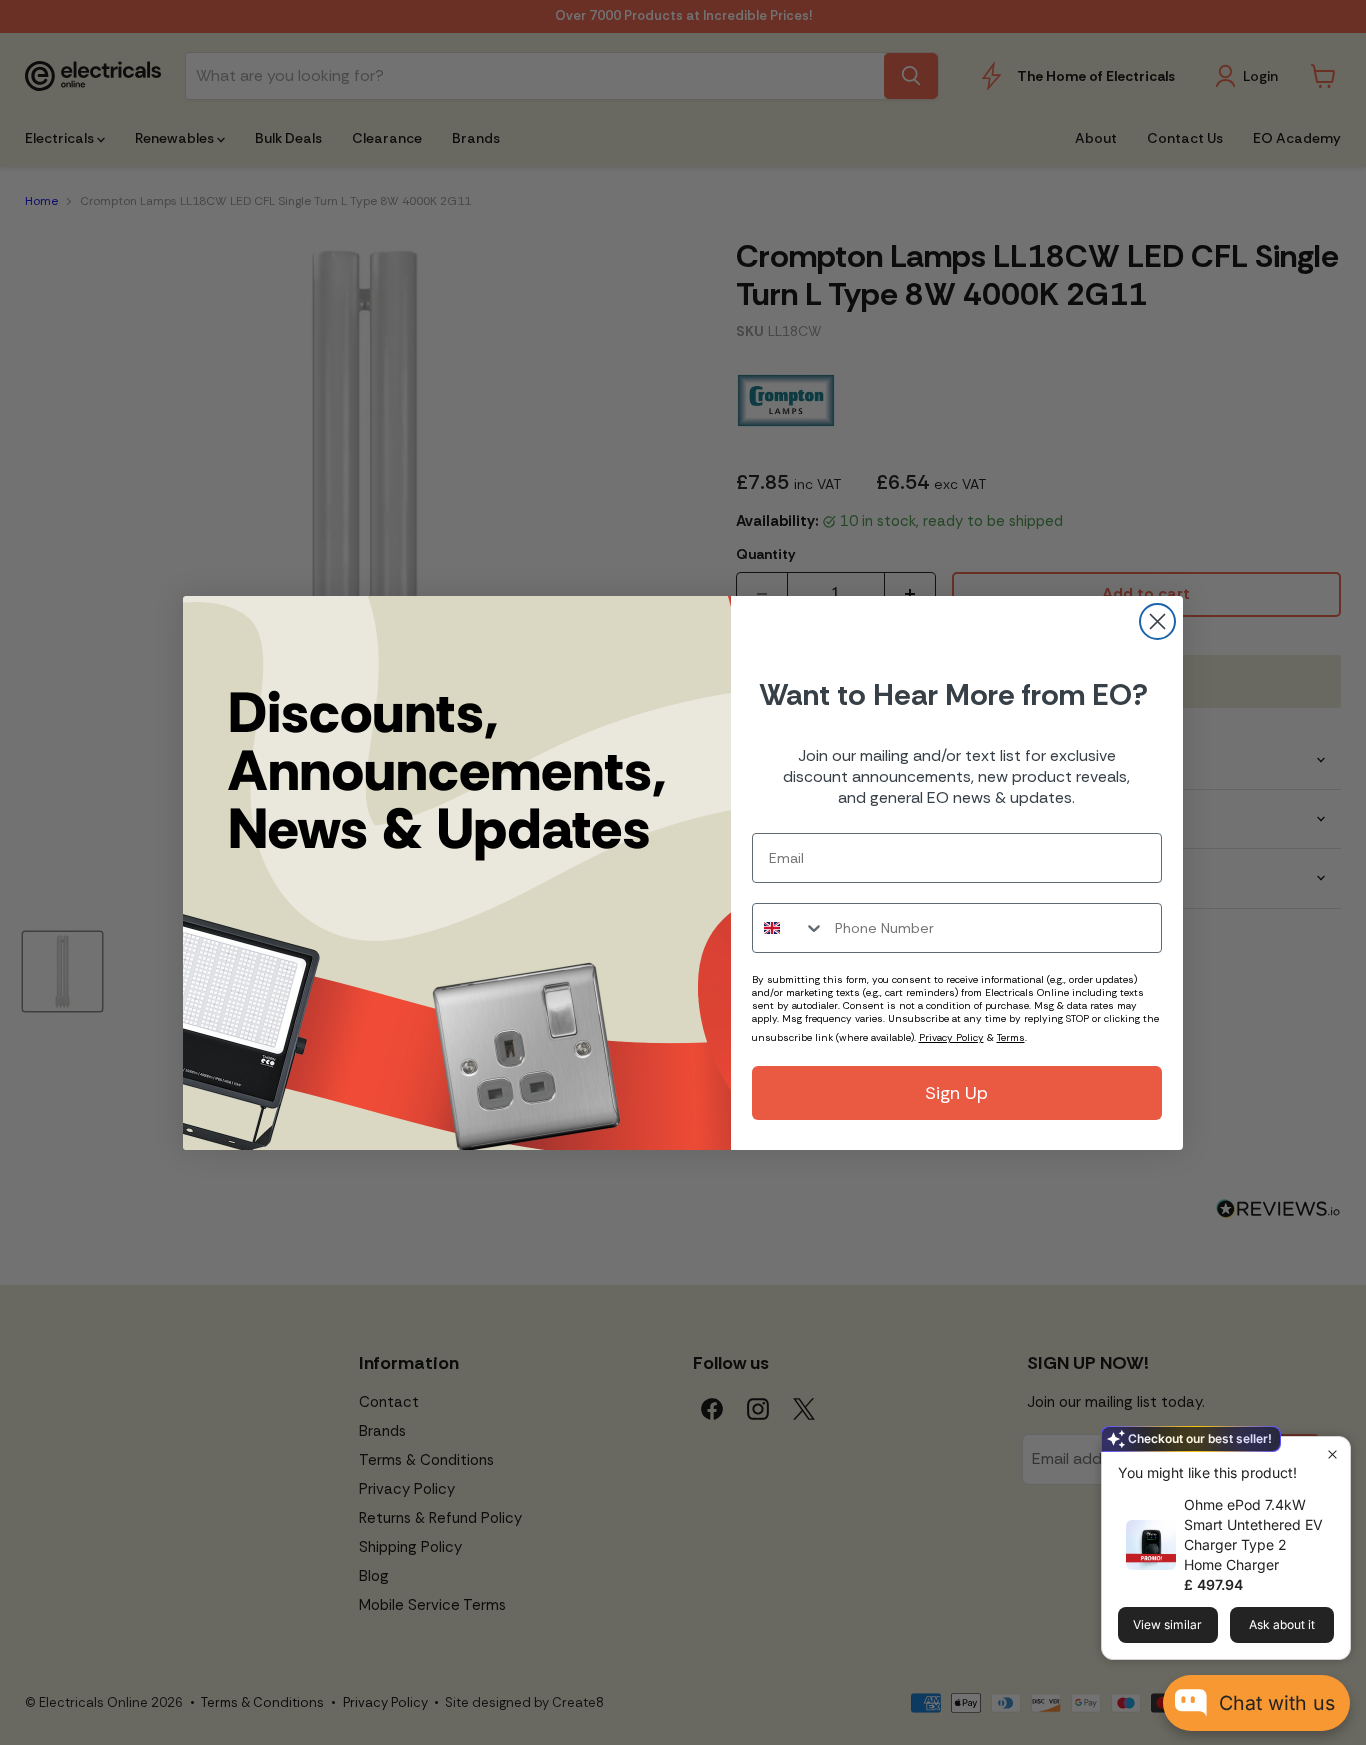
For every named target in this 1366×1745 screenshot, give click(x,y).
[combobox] (789, 928)
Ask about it (1282, 1624)
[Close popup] (1332, 1454)
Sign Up (956, 1093)
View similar (1167, 1624)
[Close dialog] (1157, 621)
